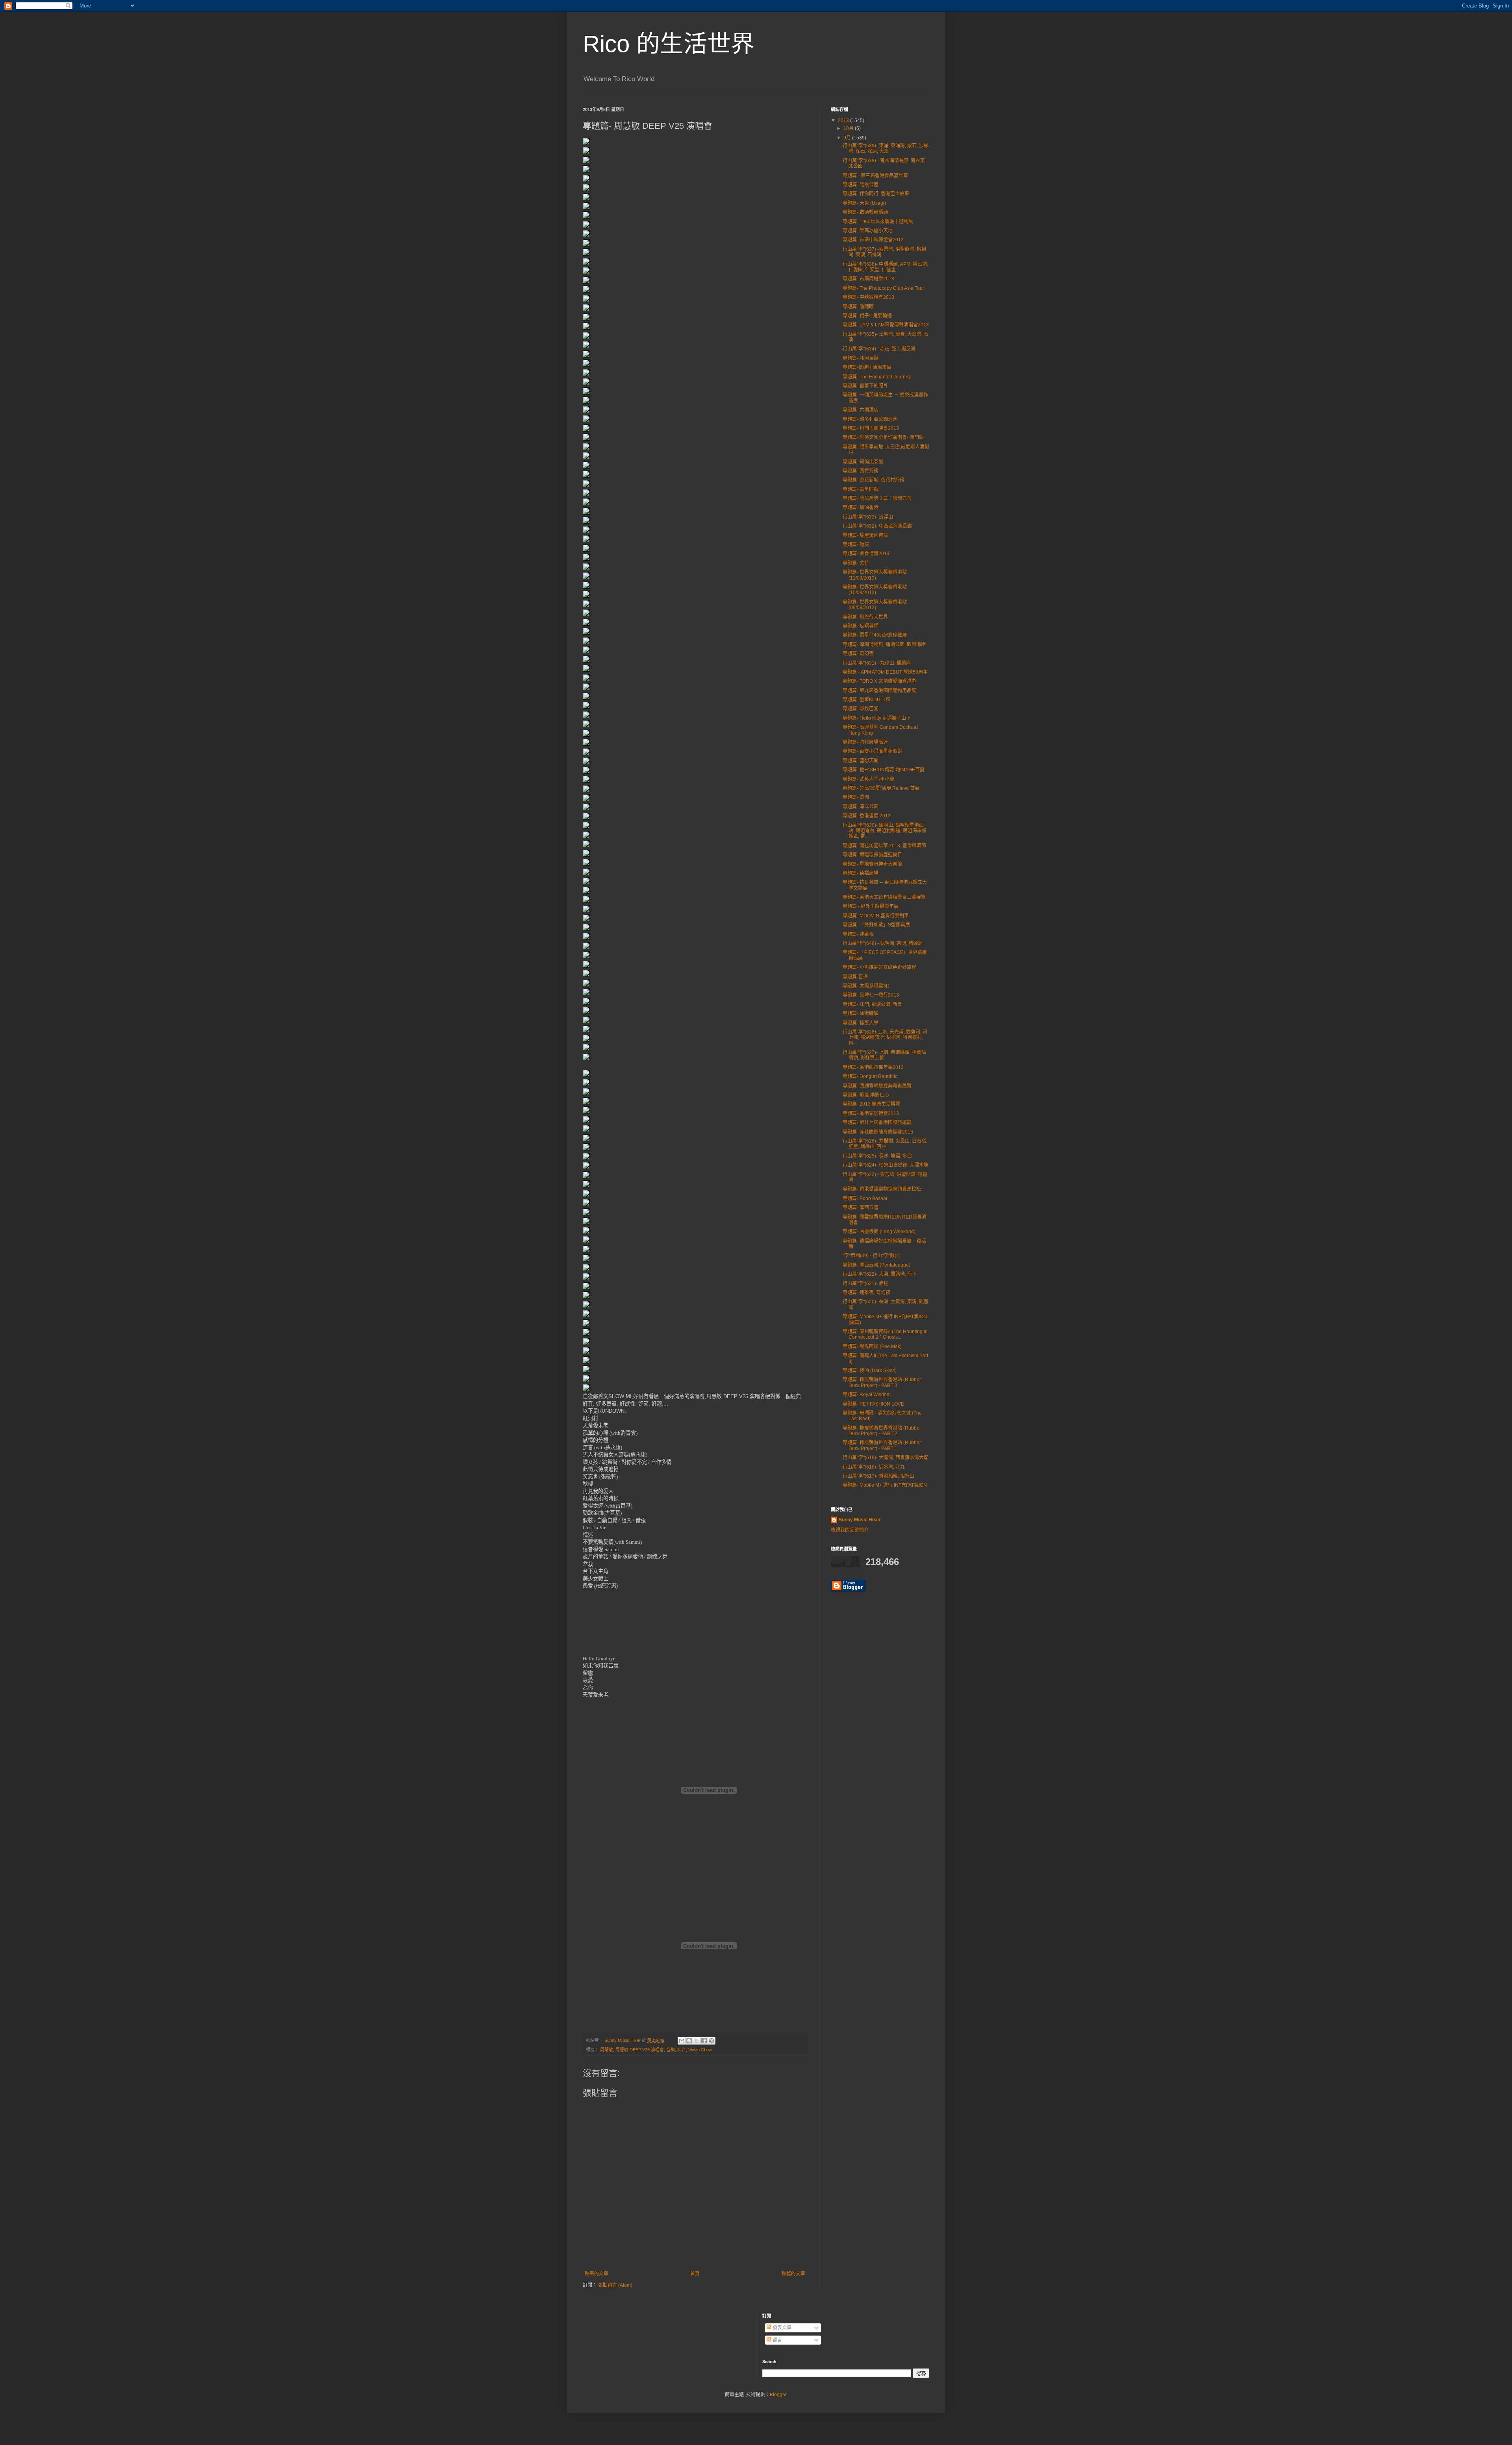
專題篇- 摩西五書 (861, 1208)
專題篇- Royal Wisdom (867, 1395)
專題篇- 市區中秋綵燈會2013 (873, 240)
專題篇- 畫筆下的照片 (865, 386)
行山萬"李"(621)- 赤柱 (865, 1284)
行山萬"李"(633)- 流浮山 (868, 517)
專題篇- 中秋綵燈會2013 (868, 297)
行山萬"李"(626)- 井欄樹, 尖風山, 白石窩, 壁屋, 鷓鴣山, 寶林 (885, 1144)
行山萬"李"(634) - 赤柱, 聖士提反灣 (879, 349)
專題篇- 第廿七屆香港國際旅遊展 (877, 1122)
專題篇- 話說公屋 (861, 185)
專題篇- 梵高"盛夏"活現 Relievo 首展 (881, 788)
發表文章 (781, 2328)
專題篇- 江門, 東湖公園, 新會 (872, 1004)
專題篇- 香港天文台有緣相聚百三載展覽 (884, 897)
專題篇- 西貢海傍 (861, 471)
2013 (844, 120)
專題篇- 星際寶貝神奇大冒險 (872, 864)
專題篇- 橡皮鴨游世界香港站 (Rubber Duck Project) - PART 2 (882, 1431)
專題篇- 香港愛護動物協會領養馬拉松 (882, 1189)
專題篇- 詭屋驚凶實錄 (865, 535)
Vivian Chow (700, 2050)
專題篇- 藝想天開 (861, 761)
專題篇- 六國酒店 (861, 410)
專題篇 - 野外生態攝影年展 (871, 906)
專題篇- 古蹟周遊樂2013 (868, 279)
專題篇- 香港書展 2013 (867, 816)
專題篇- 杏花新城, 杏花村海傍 (874, 480)
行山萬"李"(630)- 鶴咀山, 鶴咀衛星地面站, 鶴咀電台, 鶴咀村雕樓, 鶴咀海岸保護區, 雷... (885, 831)
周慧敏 (607, 2050)
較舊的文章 (793, 2274)
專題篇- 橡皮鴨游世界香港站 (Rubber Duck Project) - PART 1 (882, 1445)
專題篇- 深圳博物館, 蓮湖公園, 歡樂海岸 (884, 645)
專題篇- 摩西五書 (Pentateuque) (876, 1265)
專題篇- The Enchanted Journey (877, 377)
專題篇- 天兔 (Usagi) (864, 203)
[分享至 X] (697, 2041)
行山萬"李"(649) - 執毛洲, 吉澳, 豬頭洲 (883, 943)
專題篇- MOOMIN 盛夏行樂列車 (876, 916)
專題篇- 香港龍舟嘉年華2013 (873, 1067)
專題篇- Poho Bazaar (865, 1198)
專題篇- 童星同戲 (861, 489)
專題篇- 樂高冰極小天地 (868, 231)
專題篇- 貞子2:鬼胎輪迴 (867, 316)
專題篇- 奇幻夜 (858, 654)
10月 (849, 128)
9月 (848, 138)
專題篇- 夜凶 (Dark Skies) (870, 1371)
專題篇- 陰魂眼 (858, 307)
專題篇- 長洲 (856, 797)
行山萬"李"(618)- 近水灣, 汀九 (874, 1467)
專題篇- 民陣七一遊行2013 (871, 995)
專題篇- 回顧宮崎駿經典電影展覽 (877, 1086)
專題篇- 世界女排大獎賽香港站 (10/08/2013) (875, 590)
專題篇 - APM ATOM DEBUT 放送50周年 (885, 672)
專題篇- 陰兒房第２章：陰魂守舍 (877, 498)
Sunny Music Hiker (860, 1520)
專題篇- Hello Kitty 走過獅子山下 (877, 718)
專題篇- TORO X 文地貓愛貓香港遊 (879, 681)
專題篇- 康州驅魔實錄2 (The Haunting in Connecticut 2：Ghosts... (885, 1334)
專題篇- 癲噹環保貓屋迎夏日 (872, 855)
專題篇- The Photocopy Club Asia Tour (883, 288)
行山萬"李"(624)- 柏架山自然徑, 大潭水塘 (886, 1165)
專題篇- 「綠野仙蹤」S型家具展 (876, 925)
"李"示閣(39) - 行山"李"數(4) (872, 1256)
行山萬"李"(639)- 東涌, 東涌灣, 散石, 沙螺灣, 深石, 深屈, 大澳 (886, 148)
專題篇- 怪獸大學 (861, 1023)
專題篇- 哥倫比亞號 (863, 462)
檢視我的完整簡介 (850, 1530)
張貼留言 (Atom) (615, 2285)
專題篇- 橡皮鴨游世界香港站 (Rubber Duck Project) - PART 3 (882, 1382)
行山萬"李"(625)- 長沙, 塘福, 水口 (877, 1156)
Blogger (778, 2395)
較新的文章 (597, 2274)
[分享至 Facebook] (704, 2041)
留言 (777, 2340)
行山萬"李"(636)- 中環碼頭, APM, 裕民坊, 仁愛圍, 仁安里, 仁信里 (885, 267)
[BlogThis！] (689, 2041)
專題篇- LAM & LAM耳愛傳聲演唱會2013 (886, 325)
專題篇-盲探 (855, 977)
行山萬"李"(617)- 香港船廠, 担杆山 (878, 1476)
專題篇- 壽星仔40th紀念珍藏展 (875, 635)
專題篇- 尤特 (856, 563)
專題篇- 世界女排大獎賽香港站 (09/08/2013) (875, 605)
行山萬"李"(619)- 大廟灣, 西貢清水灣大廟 (886, 1458)
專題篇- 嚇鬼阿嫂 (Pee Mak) (872, 1347)
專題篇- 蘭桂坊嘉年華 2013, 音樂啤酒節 (884, 846)
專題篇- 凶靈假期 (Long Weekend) (879, 1232)
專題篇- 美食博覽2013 (866, 554)
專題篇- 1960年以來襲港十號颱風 (878, 222)
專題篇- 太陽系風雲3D (866, 986)
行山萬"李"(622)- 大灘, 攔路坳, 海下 (880, 1274)
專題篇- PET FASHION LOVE (873, 1404)
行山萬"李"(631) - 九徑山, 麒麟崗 (877, 663)
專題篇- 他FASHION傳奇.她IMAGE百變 (884, 770)
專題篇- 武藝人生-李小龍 (868, 779)
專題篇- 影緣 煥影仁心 (866, 1095)
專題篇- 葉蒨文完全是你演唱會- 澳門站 (883, 437)
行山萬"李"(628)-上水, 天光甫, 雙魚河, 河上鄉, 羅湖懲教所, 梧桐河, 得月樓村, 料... (885, 1038)
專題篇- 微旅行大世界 (865, 617)
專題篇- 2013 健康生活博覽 (871, 1104)
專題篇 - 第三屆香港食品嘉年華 (875, 176)
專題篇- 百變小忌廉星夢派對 (872, 751)
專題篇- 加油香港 (861, 508)
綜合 (682, 2050)
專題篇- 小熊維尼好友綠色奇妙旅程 (879, 967)
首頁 (695, 2274)
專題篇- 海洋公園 (861, 807)
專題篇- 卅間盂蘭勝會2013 (871, 428)
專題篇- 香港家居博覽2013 (871, 1113)
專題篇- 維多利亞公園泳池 (870, 419)
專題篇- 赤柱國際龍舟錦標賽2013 (878, 1132)
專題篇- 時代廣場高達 (865, 742)
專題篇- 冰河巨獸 (861, 358)
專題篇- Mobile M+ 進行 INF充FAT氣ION (885, 1485)
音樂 (671, 2050)
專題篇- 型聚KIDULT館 (866, 700)
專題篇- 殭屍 (856, 545)
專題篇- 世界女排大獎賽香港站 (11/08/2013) (875, 575)
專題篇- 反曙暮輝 (861, 626)
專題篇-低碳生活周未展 (867, 367)
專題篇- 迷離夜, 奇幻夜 (866, 1293)
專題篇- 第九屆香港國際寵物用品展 (879, 691)
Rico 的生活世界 (669, 44)
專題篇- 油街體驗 (861, 1013)
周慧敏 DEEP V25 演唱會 (640, 2050)
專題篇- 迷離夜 (858, 934)
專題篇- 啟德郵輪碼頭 (865, 212)
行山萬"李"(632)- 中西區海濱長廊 (877, 526)
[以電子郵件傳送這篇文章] (682, 2041)
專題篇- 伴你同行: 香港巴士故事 (876, 194)
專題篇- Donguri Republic (870, 1076)
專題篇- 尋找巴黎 (861, 709)
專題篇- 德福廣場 (861, 873)
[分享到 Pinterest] (712, 2041)
